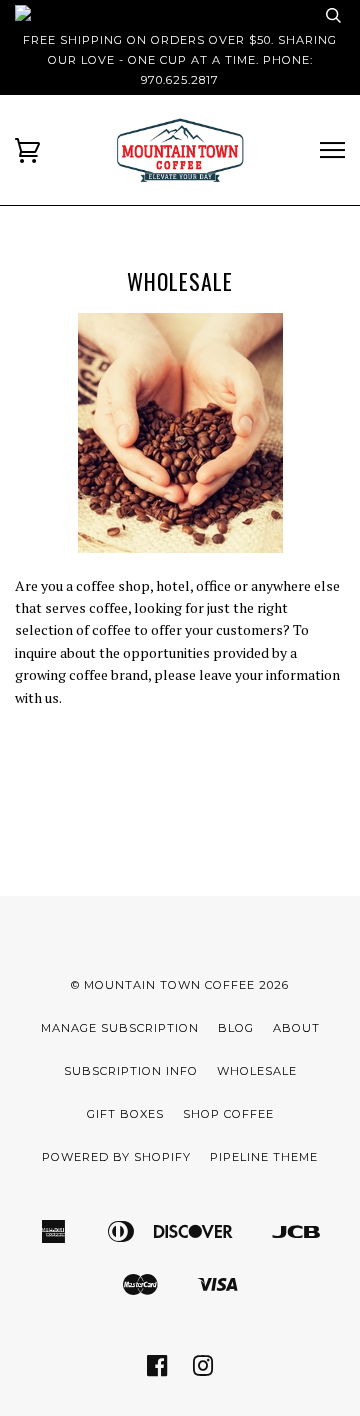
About (296, 1028)
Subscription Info (131, 1071)
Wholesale (257, 1071)
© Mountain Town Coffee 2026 (180, 985)
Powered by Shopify (116, 1157)
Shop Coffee (228, 1114)
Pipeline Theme (264, 1157)
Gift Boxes (125, 1114)
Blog (236, 1028)
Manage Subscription (120, 1028)
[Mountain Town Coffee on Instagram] (203, 1372)
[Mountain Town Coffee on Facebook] (157, 1372)
